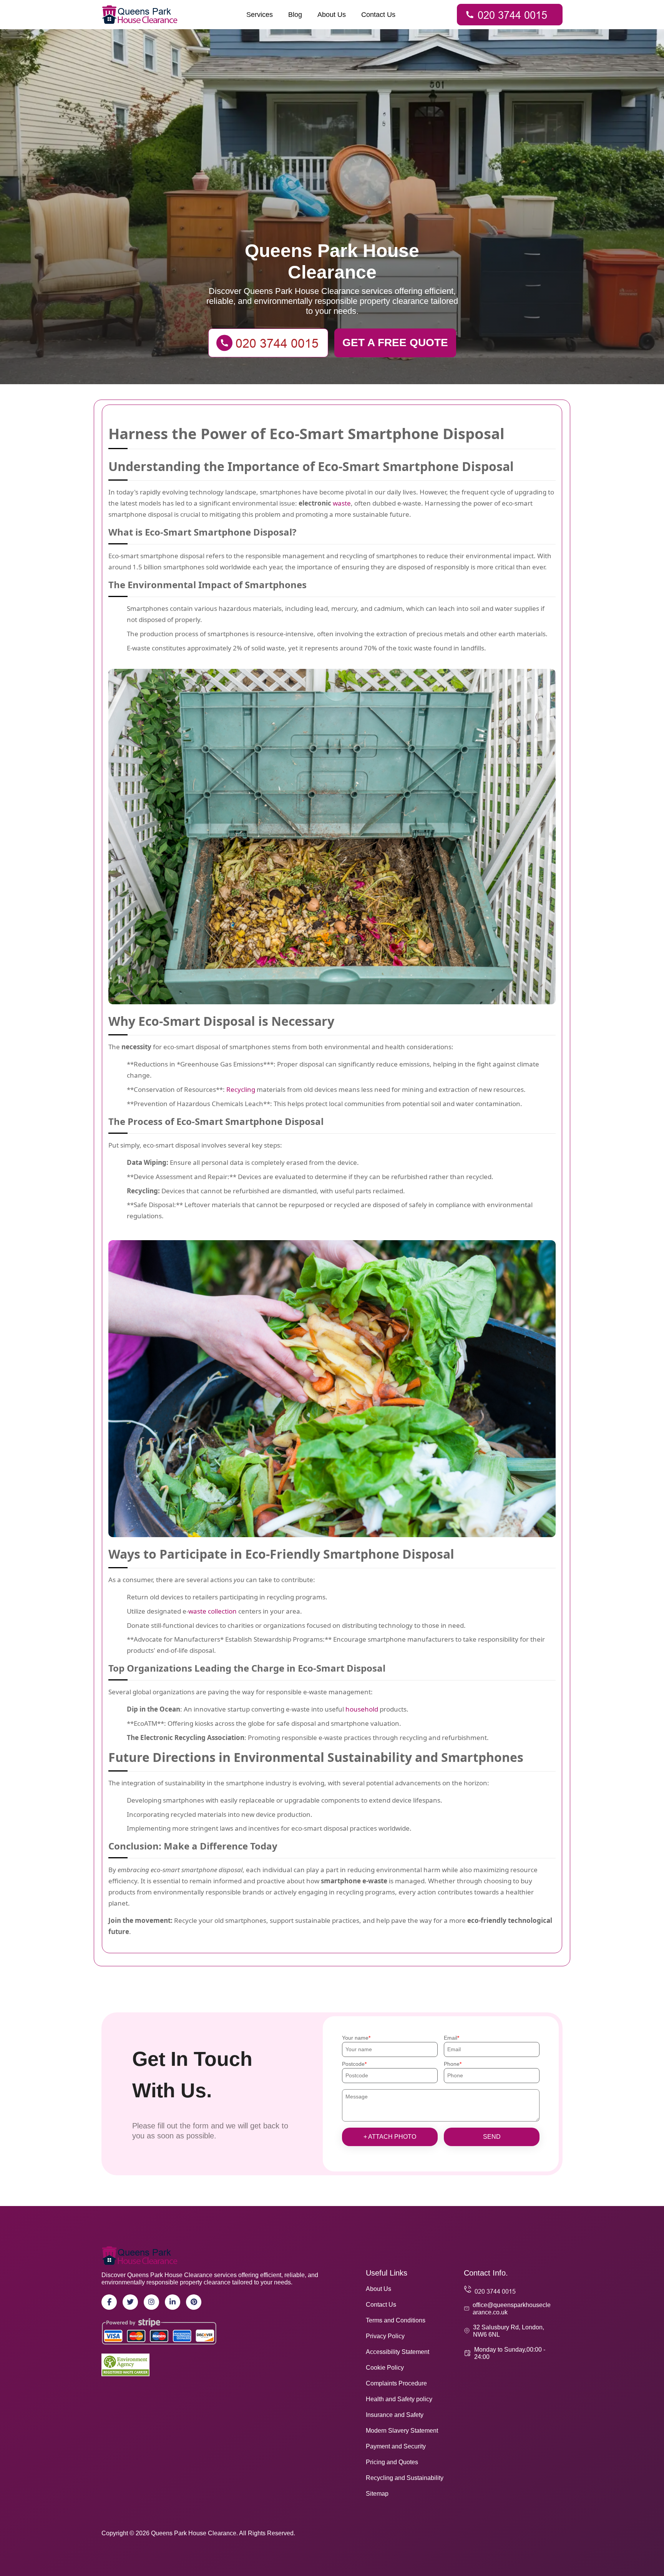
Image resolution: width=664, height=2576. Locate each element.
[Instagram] (151, 2302)
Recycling (241, 1089)
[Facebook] (109, 2302)
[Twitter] (130, 2302)
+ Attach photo (390, 2137)
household (362, 1709)
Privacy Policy (385, 2336)
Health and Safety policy (399, 2399)
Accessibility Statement (398, 2352)
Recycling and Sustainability (405, 2478)
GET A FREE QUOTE (395, 343)
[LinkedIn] (173, 2302)
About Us (332, 15)
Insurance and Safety (395, 2415)
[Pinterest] (194, 2302)
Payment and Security (396, 2446)
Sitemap (377, 2494)
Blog (295, 15)
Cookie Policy (385, 2368)
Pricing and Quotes (392, 2462)
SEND (492, 2137)
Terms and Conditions (396, 2320)
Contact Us (378, 15)
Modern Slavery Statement (402, 2431)
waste (342, 503)
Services (260, 15)
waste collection (212, 1611)
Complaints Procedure (396, 2383)
